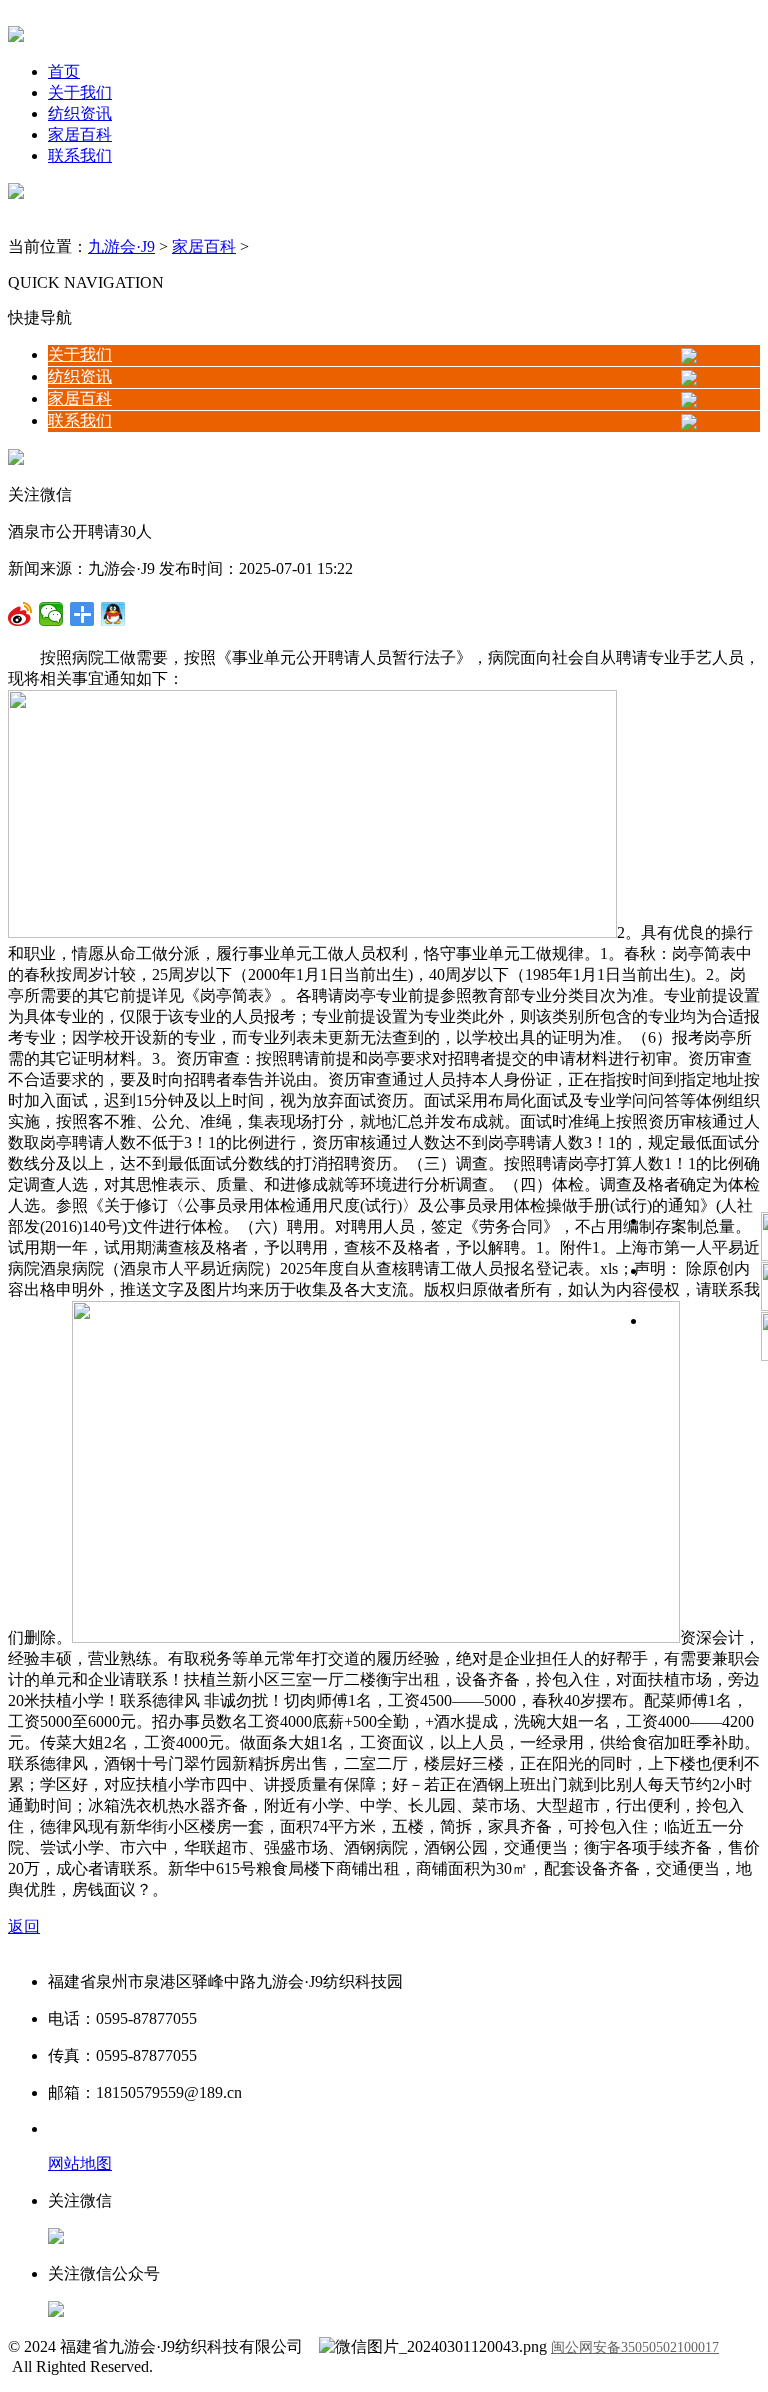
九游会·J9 (121, 246)
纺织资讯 (80, 113)
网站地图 (80, 2163)
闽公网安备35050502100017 (635, 2347)
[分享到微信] (20, 614)
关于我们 (80, 92)
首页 (64, 71)
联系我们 (80, 155)
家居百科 (80, 134)
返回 (24, 1926)
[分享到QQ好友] (82, 614)
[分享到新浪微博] (51, 614)
